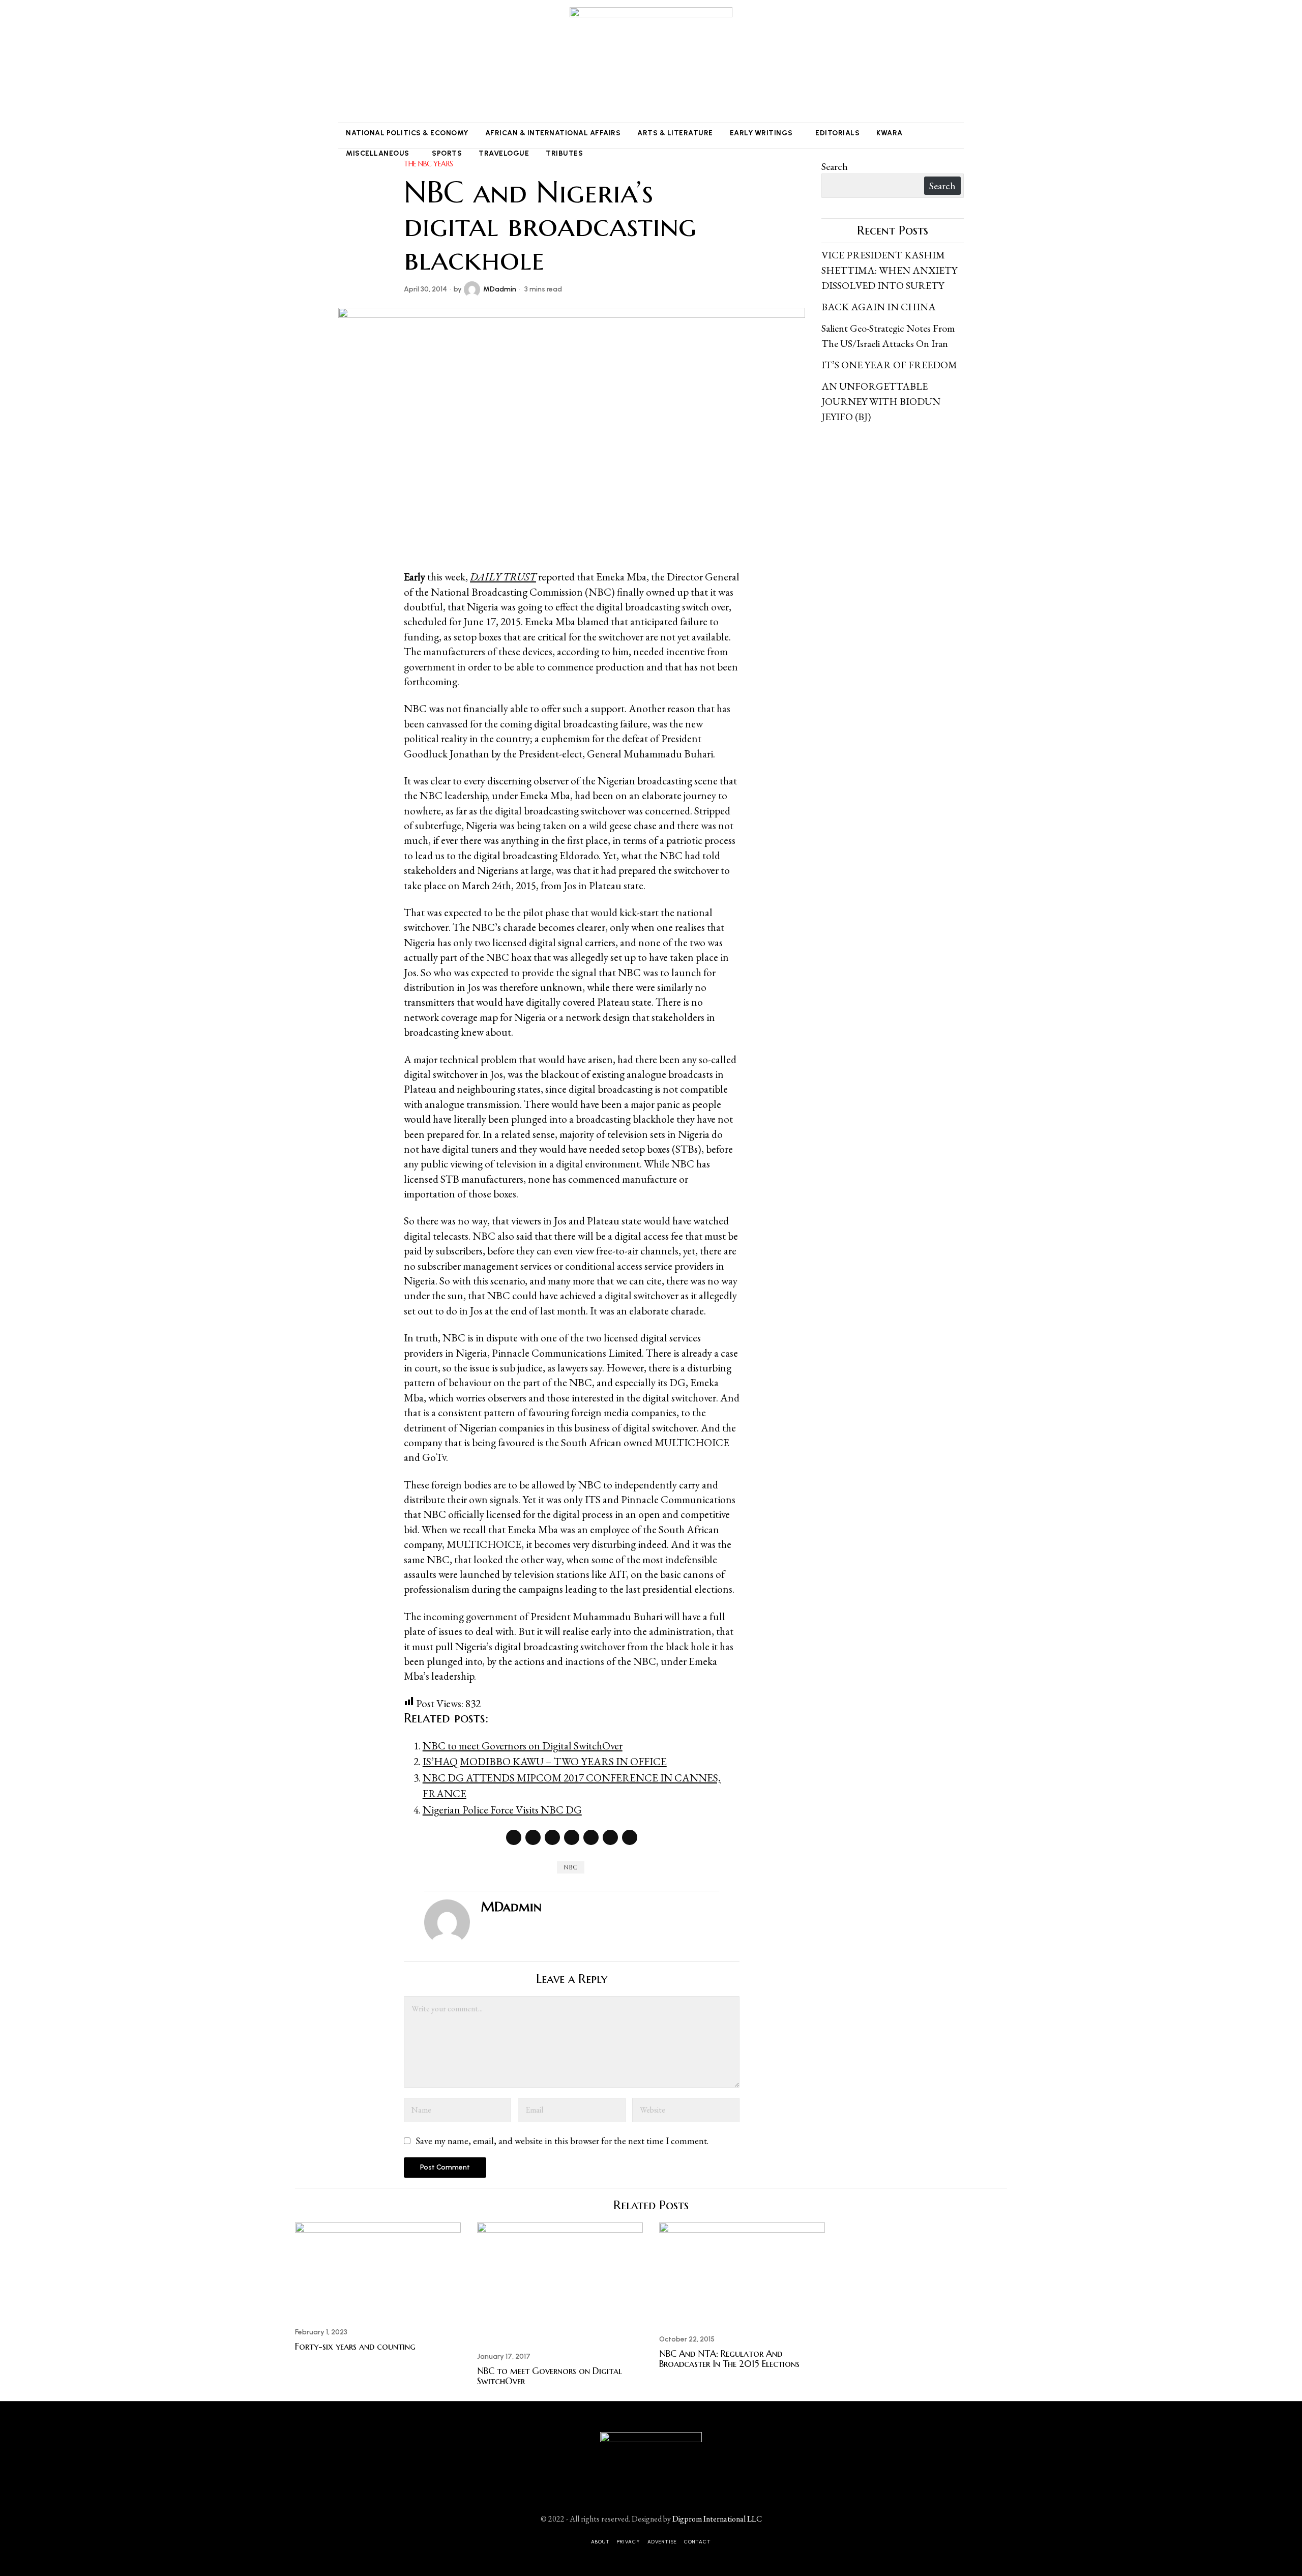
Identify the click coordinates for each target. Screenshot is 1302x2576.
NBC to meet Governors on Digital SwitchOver (523, 1746)
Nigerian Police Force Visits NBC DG (502, 1810)
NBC (571, 1867)
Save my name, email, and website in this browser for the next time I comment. (562, 2141)
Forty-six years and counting (355, 2347)
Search (835, 166)
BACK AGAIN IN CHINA (879, 307)
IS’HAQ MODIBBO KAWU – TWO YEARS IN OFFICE (545, 1761)
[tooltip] (344, 62)
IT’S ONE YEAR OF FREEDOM (889, 365)
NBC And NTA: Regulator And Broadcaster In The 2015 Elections (729, 2359)
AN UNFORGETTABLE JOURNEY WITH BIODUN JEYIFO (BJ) (881, 401)
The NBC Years (428, 164)
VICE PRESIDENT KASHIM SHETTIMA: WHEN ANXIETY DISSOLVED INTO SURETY (889, 270)
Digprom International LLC (717, 2519)
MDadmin (500, 289)
